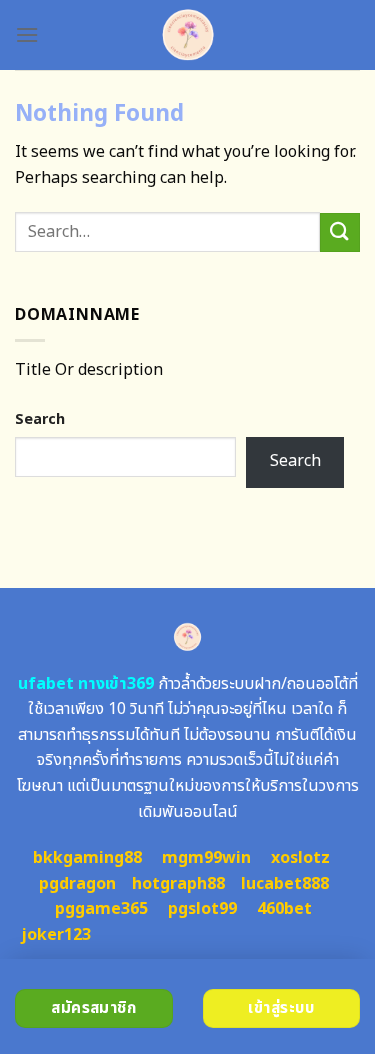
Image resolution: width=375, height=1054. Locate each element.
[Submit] (340, 232)
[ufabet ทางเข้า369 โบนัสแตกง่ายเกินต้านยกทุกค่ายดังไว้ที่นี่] (187, 35)
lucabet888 (285, 884)
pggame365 (101, 909)
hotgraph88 (178, 884)
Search (40, 419)
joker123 (56, 935)
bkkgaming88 (87, 858)
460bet (284, 909)
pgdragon (77, 884)
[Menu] (27, 34)
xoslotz (300, 858)
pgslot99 (202, 909)
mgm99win (206, 858)
